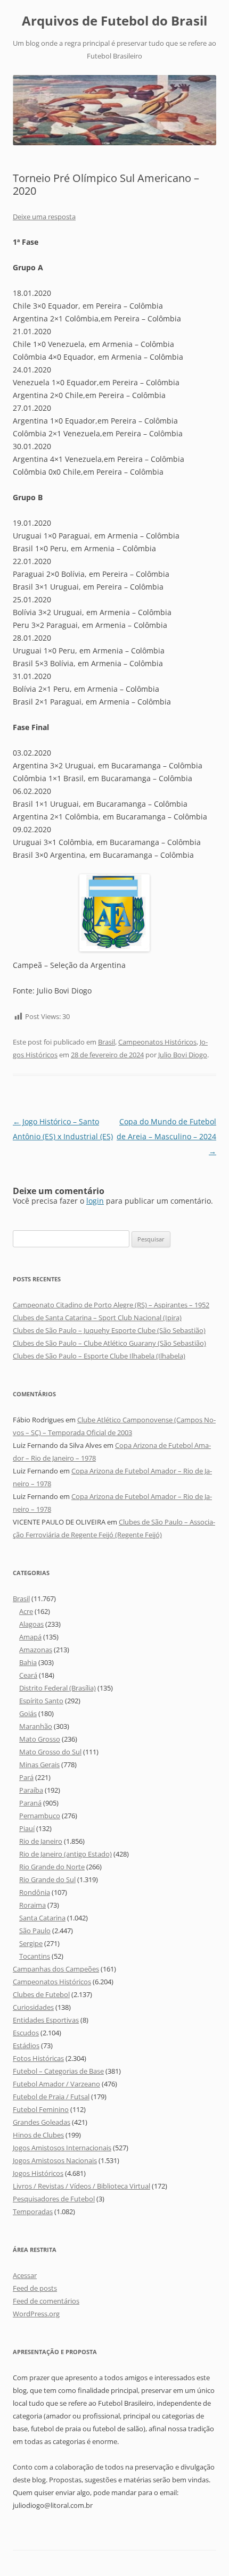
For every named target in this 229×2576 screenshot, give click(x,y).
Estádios (26, 2045)
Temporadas (33, 2211)
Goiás (28, 1713)
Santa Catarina (42, 1918)
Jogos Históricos (38, 2173)
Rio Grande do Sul (47, 1879)
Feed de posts (35, 2288)
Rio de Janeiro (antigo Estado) (66, 1854)
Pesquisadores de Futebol (54, 2199)
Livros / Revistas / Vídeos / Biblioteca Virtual (81, 2186)
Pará (26, 1777)
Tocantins (35, 1956)
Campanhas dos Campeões (56, 1969)
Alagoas (31, 1624)
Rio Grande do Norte (52, 1867)
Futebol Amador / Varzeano (56, 2084)
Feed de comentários (46, 2301)
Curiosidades (33, 2007)
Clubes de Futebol (41, 1994)
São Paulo (35, 1931)
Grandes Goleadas (42, 2122)
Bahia (28, 1662)
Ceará (28, 1675)
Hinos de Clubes (38, 2135)
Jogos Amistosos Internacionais (62, 2148)
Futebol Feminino (41, 2109)
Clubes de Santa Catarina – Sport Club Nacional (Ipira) (97, 1318)
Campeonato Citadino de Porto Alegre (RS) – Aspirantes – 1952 (111, 1305)
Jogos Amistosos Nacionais (55, 2160)
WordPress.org (36, 2314)
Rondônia (35, 1892)
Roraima (32, 1905)
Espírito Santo (41, 1701)
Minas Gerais (39, 1765)
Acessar (25, 2275)
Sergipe (31, 1943)
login (95, 1201)
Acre (26, 1611)
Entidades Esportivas (46, 2020)
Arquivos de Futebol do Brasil (114, 21)
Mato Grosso (40, 1739)
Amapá (30, 1637)
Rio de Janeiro (41, 1841)
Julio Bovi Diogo (183, 1055)
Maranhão (36, 1726)
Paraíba (31, 1790)
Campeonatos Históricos (157, 1042)
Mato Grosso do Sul (50, 1752)
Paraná (30, 1803)
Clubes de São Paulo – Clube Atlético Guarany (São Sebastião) (109, 1343)
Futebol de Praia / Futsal (51, 2097)
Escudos (26, 2033)
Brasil (107, 1042)
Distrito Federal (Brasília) (58, 1688)
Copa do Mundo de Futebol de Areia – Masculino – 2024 (166, 1136)
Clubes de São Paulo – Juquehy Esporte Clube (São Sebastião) (109, 1330)
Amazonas (36, 1650)
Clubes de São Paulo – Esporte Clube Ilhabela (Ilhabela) (99, 1356)
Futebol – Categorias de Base (58, 2071)
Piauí (27, 1828)
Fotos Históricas (38, 2058)
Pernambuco (40, 1816)
